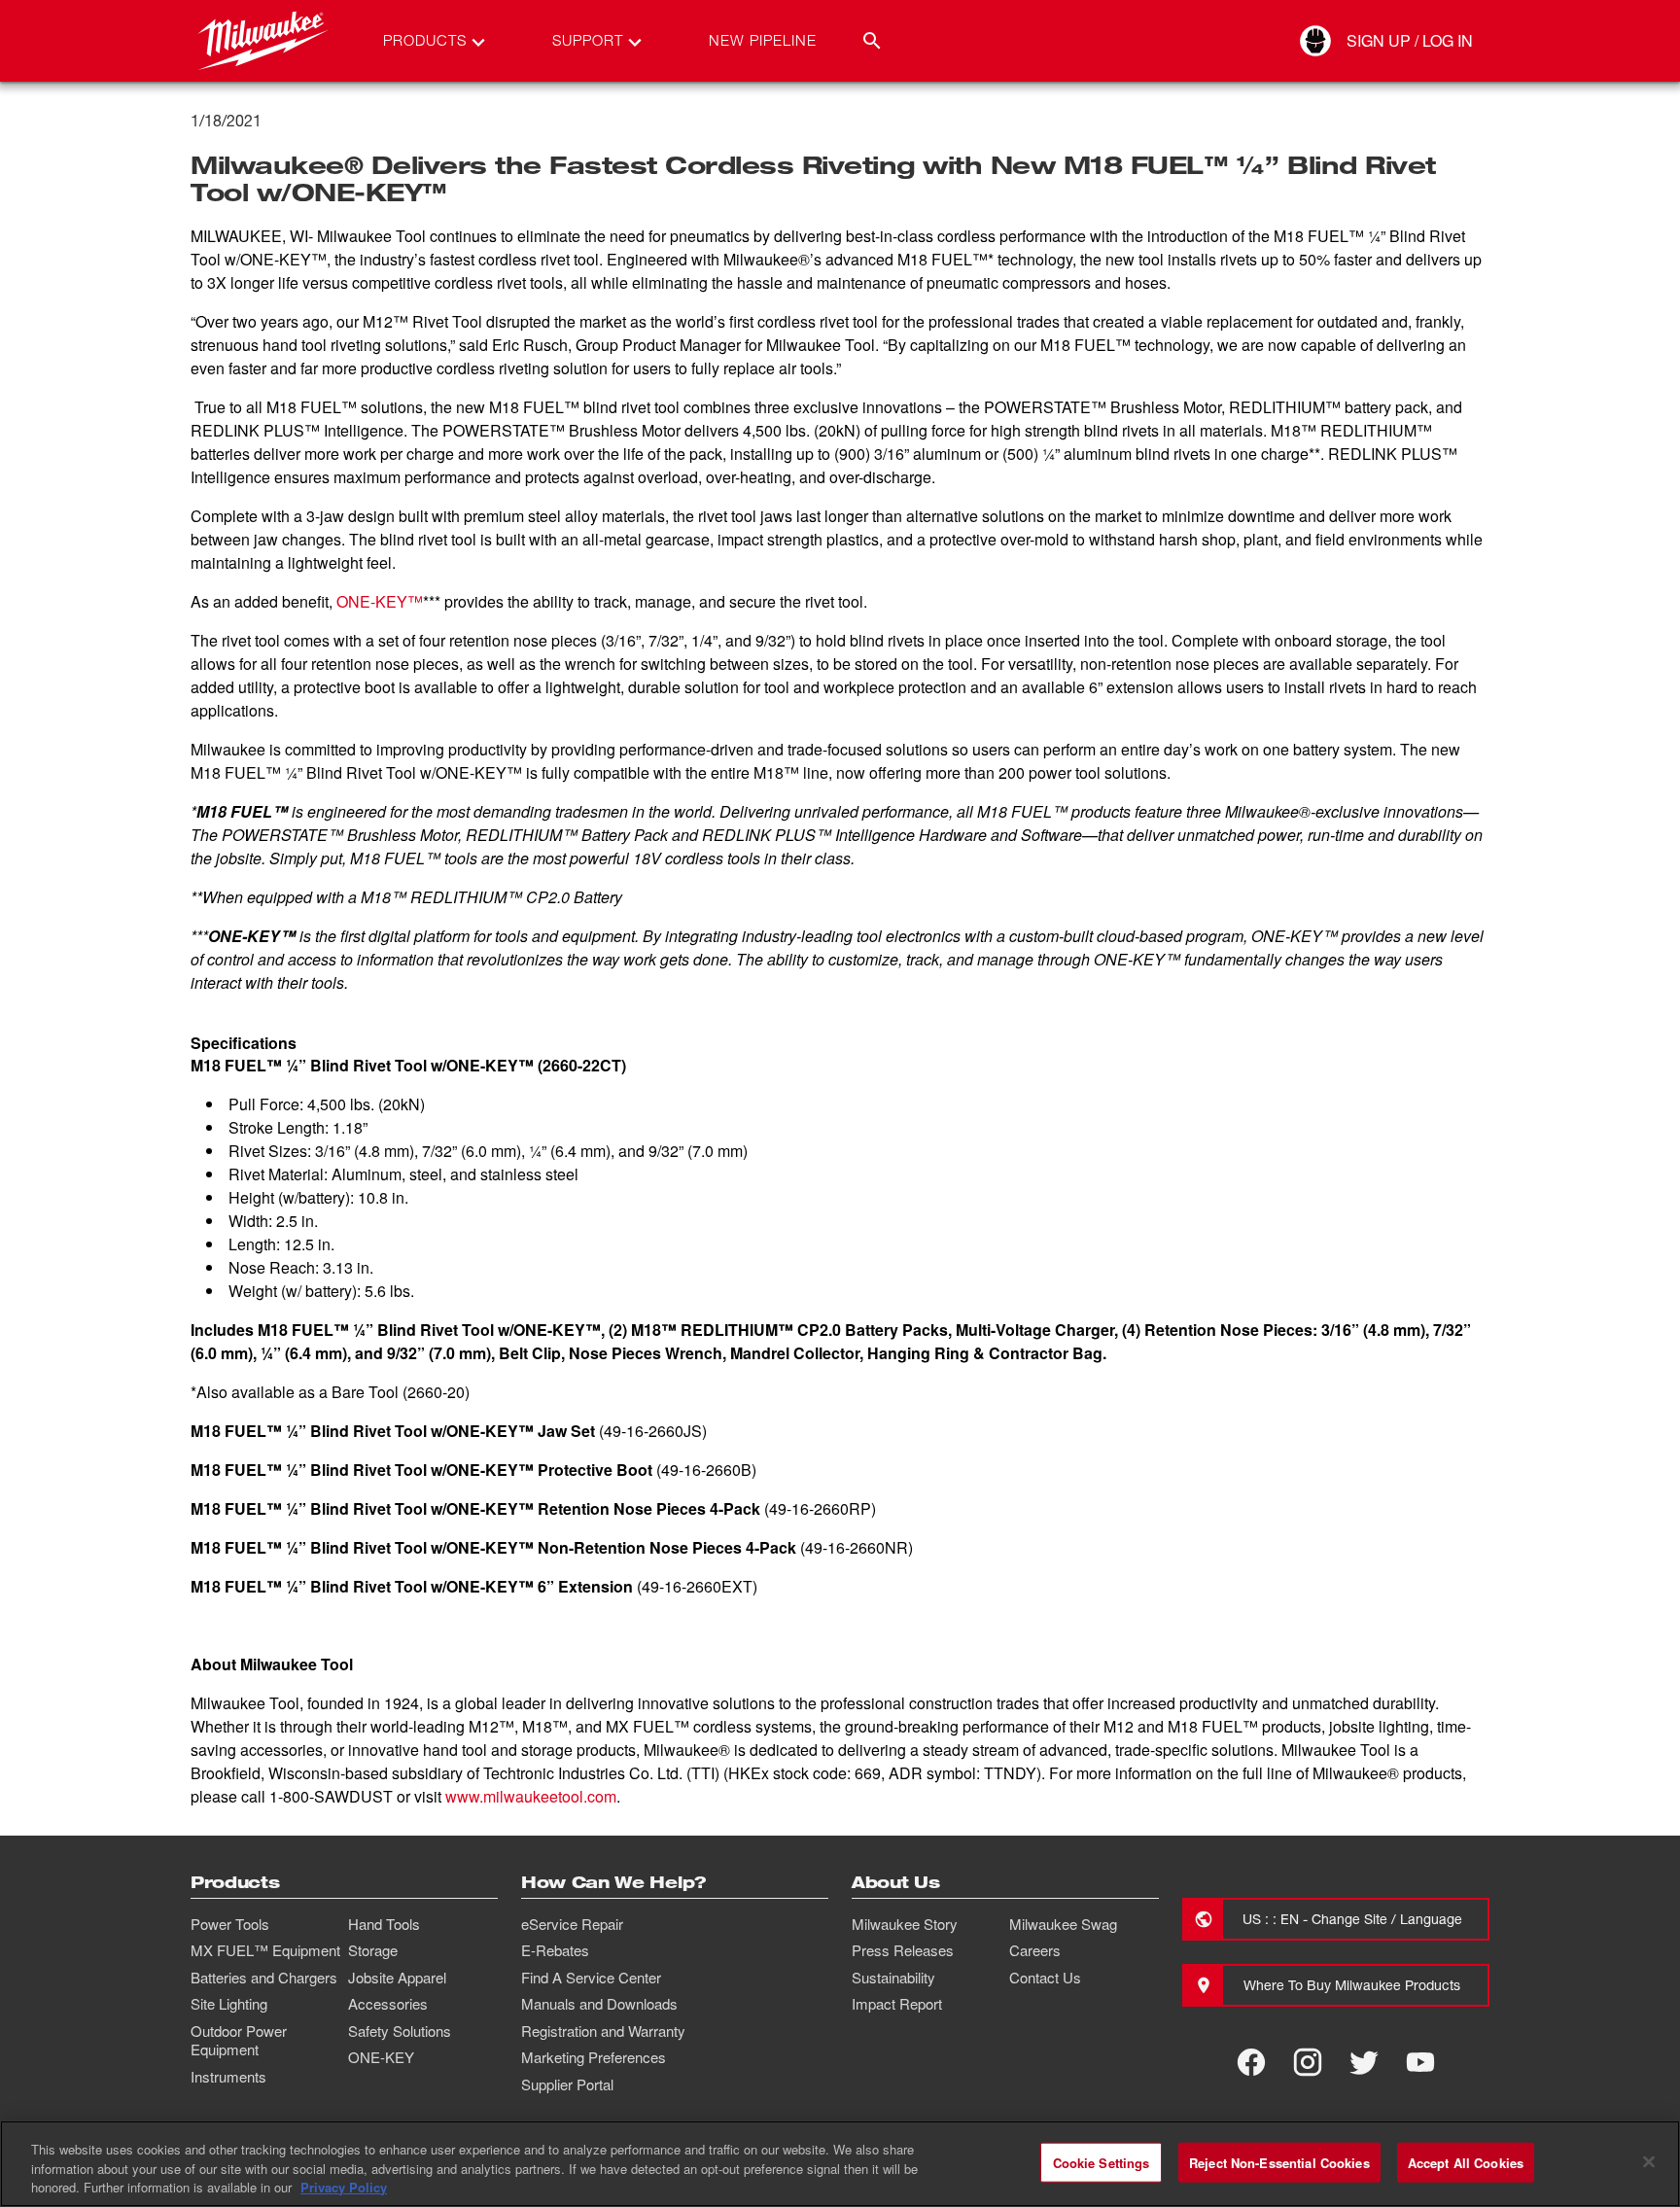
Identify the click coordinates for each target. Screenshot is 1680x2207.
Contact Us (1045, 1978)
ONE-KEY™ (380, 601)
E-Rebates (555, 1950)
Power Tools (230, 1924)
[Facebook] (1251, 2062)
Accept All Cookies (1466, 2162)
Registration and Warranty (603, 2031)
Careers (1035, 1950)
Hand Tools (384, 1924)
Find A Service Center (591, 1978)
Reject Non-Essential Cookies (1279, 2162)
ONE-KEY (381, 2057)
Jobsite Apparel (397, 1978)
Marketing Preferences (594, 2057)
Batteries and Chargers (264, 1978)
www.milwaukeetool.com (531, 1796)
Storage (373, 1950)
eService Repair (572, 1924)
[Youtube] (1420, 2062)
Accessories (388, 2004)
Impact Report (897, 2004)
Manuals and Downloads (599, 2004)
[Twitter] (1364, 2062)
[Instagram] (1308, 2062)
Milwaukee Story (905, 1924)
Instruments (228, 2077)
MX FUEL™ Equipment (265, 1950)
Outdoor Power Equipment (239, 2041)
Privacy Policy (344, 2187)
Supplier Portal (567, 2084)
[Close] (1649, 2161)
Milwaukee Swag (1063, 1924)
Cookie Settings (1102, 2162)
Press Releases (903, 1950)
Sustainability (893, 1978)
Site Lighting (229, 2004)
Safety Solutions (400, 2031)
